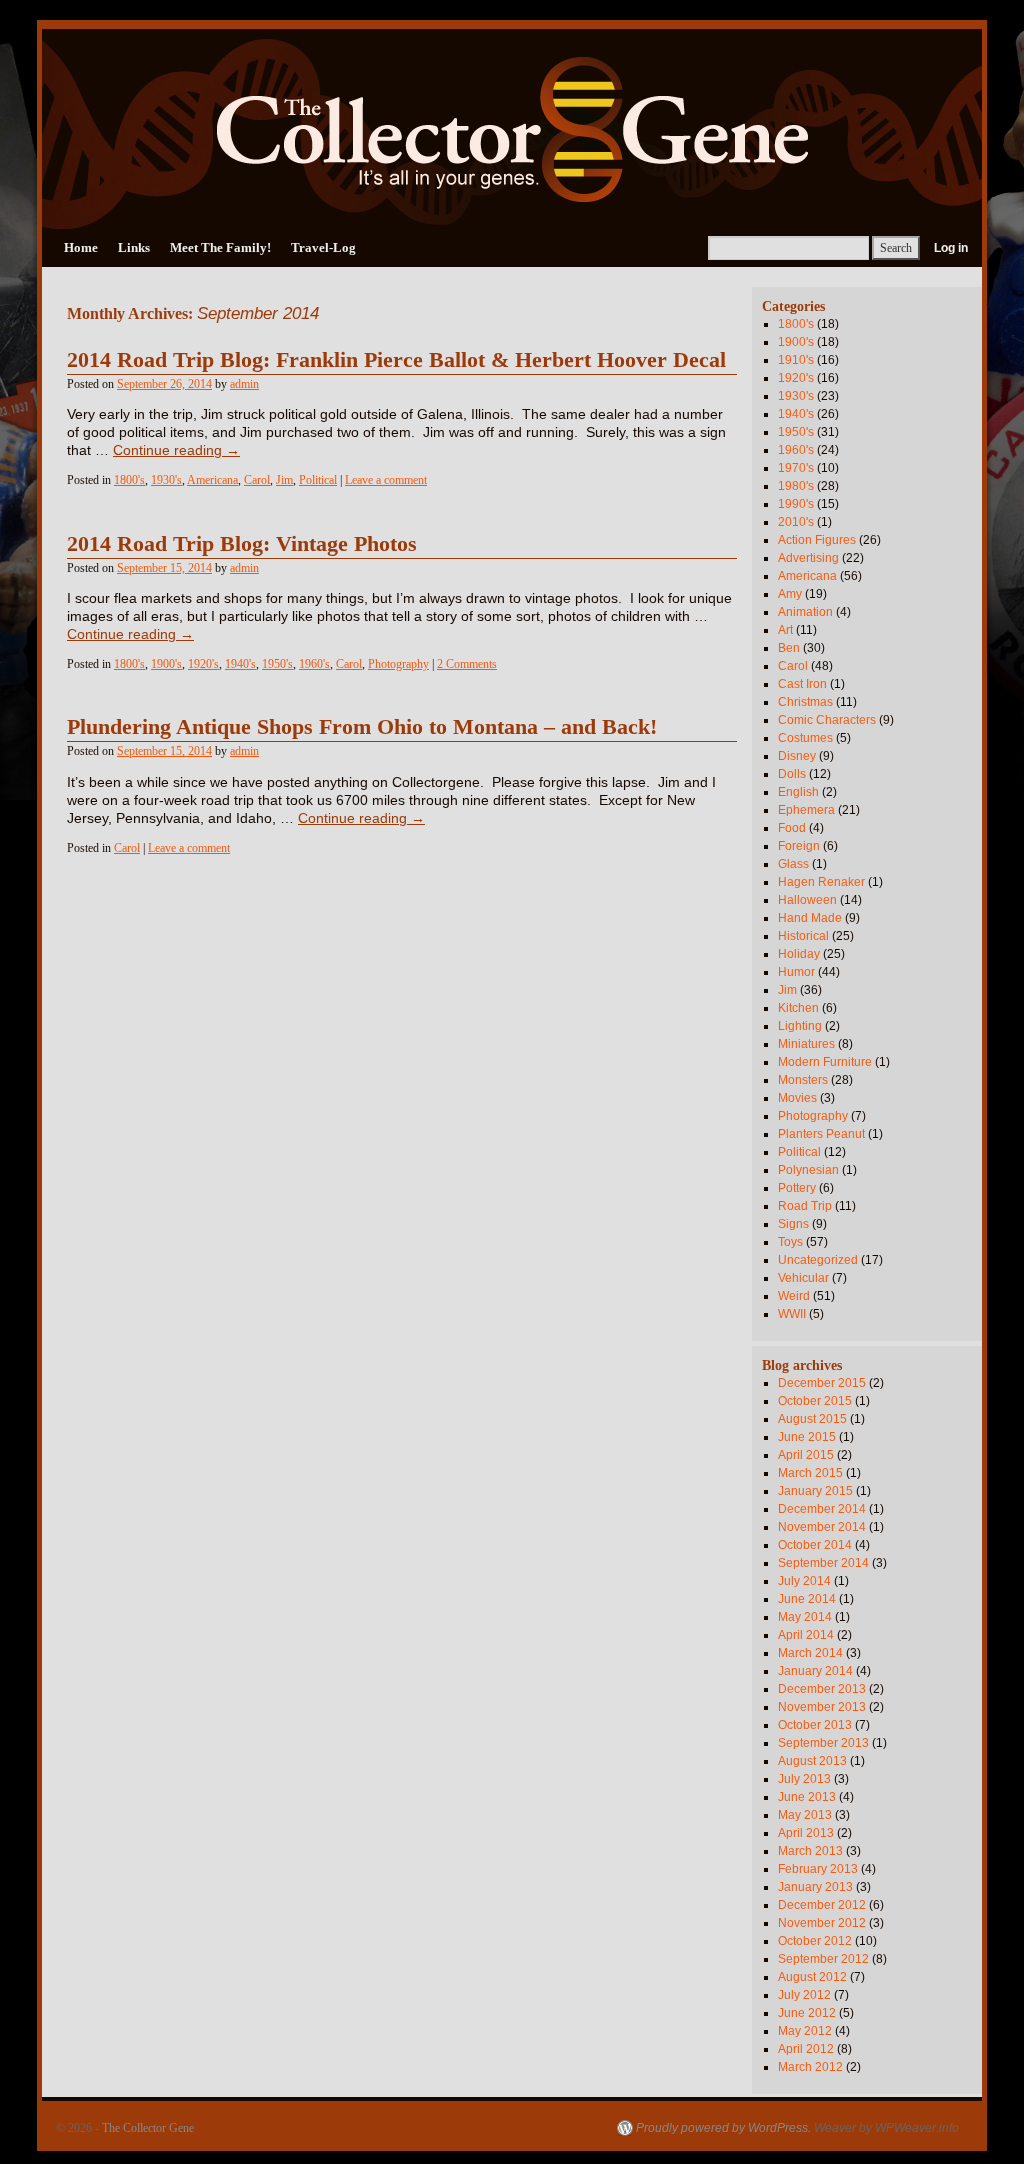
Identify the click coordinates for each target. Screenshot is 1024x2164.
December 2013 (822, 1689)
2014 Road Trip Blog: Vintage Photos (242, 544)
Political (318, 480)
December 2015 (822, 1383)
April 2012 (806, 2049)
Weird (794, 1296)
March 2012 (810, 2067)
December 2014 (822, 1509)
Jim (284, 480)
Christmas (805, 702)
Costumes (805, 738)
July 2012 (804, 1995)
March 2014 (810, 1653)
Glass (793, 864)
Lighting (800, 1026)
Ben (789, 648)
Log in (951, 248)
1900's (166, 664)
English (798, 792)
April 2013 (806, 1833)
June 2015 (807, 1437)
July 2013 (804, 1779)
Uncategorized (818, 1260)
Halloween (807, 900)
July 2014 (804, 1581)
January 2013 (815, 1887)
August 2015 (812, 1419)
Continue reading (176, 450)
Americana (212, 480)
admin (244, 384)
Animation (805, 612)
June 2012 (807, 2013)
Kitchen (798, 1008)
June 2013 (807, 1797)
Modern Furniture (825, 1062)
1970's (796, 468)
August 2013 (812, 1761)
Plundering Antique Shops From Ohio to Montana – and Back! (362, 727)
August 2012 (812, 1977)
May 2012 (805, 2031)
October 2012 (815, 1941)
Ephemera (806, 810)
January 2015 (815, 1491)
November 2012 (822, 1923)
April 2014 (806, 1635)
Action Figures (817, 540)
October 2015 (815, 1401)
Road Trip (805, 1206)
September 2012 (823, 1959)
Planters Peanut (821, 1134)
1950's (277, 664)
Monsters (803, 1080)
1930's (166, 480)
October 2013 (815, 1725)
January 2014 (815, 1671)
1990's (796, 504)
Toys (790, 1242)
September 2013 (823, 1743)
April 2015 (806, 1455)
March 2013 (810, 1851)
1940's (240, 664)
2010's (796, 522)
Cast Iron (802, 684)
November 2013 (822, 1707)
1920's (203, 664)
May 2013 (805, 1815)
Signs (793, 1224)
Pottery (797, 1188)
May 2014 (805, 1617)
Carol (257, 480)
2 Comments (467, 664)
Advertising (808, 558)
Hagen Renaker (821, 882)
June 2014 (807, 1599)
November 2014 (822, 1527)
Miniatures (806, 1044)
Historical (803, 936)
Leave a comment (386, 480)
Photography (398, 664)
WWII (792, 1314)
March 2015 (810, 1473)
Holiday (799, 954)
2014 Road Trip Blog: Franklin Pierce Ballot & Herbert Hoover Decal (396, 360)
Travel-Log (323, 247)
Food (792, 828)
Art (785, 630)
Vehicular (803, 1278)
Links (134, 247)
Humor (796, 972)
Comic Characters (827, 720)
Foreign (799, 846)
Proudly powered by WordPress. (723, 2128)
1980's (796, 486)
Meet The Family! (220, 247)
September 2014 (823, 1563)
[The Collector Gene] (512, 129)
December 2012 (822, 1905)
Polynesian (808, 1170)
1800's (129, 480)
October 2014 (815, 1545)
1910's (796, 360)
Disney (797, 756)
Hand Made (810, 918)
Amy (790, 594)
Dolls (792, 774)
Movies (797, 1098)
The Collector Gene (148, 2128)
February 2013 (818, 1869)
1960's (314, 664)
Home (81, 247)
